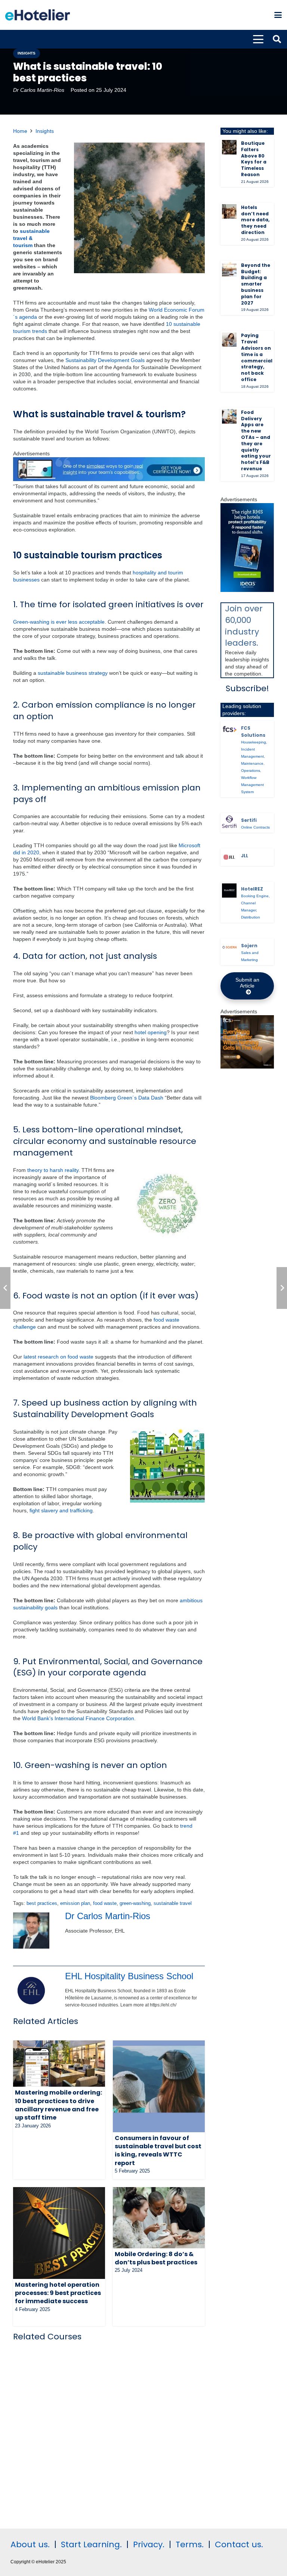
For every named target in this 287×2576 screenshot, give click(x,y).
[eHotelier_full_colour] (38, 15)
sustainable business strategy (73, 673)
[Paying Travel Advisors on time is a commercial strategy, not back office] (229, 340)
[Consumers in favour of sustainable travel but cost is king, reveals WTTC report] (159, 2086)
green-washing (135, 1903)
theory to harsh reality (53, 1170)
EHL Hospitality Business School (129, 1976)
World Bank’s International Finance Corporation (78, 1718)
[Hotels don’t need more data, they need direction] (229, 211)
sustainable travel (173, 1903)
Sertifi (249, 820)
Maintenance (252, 763)
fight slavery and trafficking (61, 1510)
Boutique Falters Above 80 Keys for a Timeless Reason (254, 159)
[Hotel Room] (247, 1067)
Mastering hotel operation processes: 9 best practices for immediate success (58, 2293)
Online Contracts (255, 827)
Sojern (249, 946)
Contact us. (239, 2544)
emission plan (75, 1903)
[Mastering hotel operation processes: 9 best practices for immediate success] (59, 2233)
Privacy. (149, 2544)
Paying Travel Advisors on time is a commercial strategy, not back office (257, 357)
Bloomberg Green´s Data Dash (127, 1098)
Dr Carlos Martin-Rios (39, 90)
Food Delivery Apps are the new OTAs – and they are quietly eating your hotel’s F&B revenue (256, 440)
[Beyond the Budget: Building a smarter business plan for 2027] (229, 269)
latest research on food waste (58, 1357)
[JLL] (229, 857)
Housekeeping (254, 742)
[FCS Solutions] (229, 729)
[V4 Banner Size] (109, 479)
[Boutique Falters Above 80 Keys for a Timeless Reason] (229, 147)
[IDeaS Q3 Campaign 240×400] (247, 590)
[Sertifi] (229, 822)
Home (20, 131)
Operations (251, 771)
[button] (278, 15)
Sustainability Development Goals (105, 360)
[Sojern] (229, 947)
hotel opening (151, 1032)
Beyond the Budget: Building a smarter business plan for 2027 (256, 284)
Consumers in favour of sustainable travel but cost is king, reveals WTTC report (158, 2151)
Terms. (190, 2544)
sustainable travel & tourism (31, 238)
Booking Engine (255, 896)
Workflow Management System (252, 785)
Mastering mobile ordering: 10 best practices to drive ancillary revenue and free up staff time (58, 2105)
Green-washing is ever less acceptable (59, 622)
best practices (42, 1903)
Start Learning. (90, 2544)
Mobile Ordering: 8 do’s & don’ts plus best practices (156, 2258)
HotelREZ (252, 889)
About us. (30, 2544)
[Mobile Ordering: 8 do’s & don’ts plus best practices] (159, 2218)
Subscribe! (247, 688)
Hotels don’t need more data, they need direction (255, 220)
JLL (245, 856)
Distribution (251, 917)
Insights (45, 131)
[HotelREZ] (229, 891)
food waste (105, 1903)
